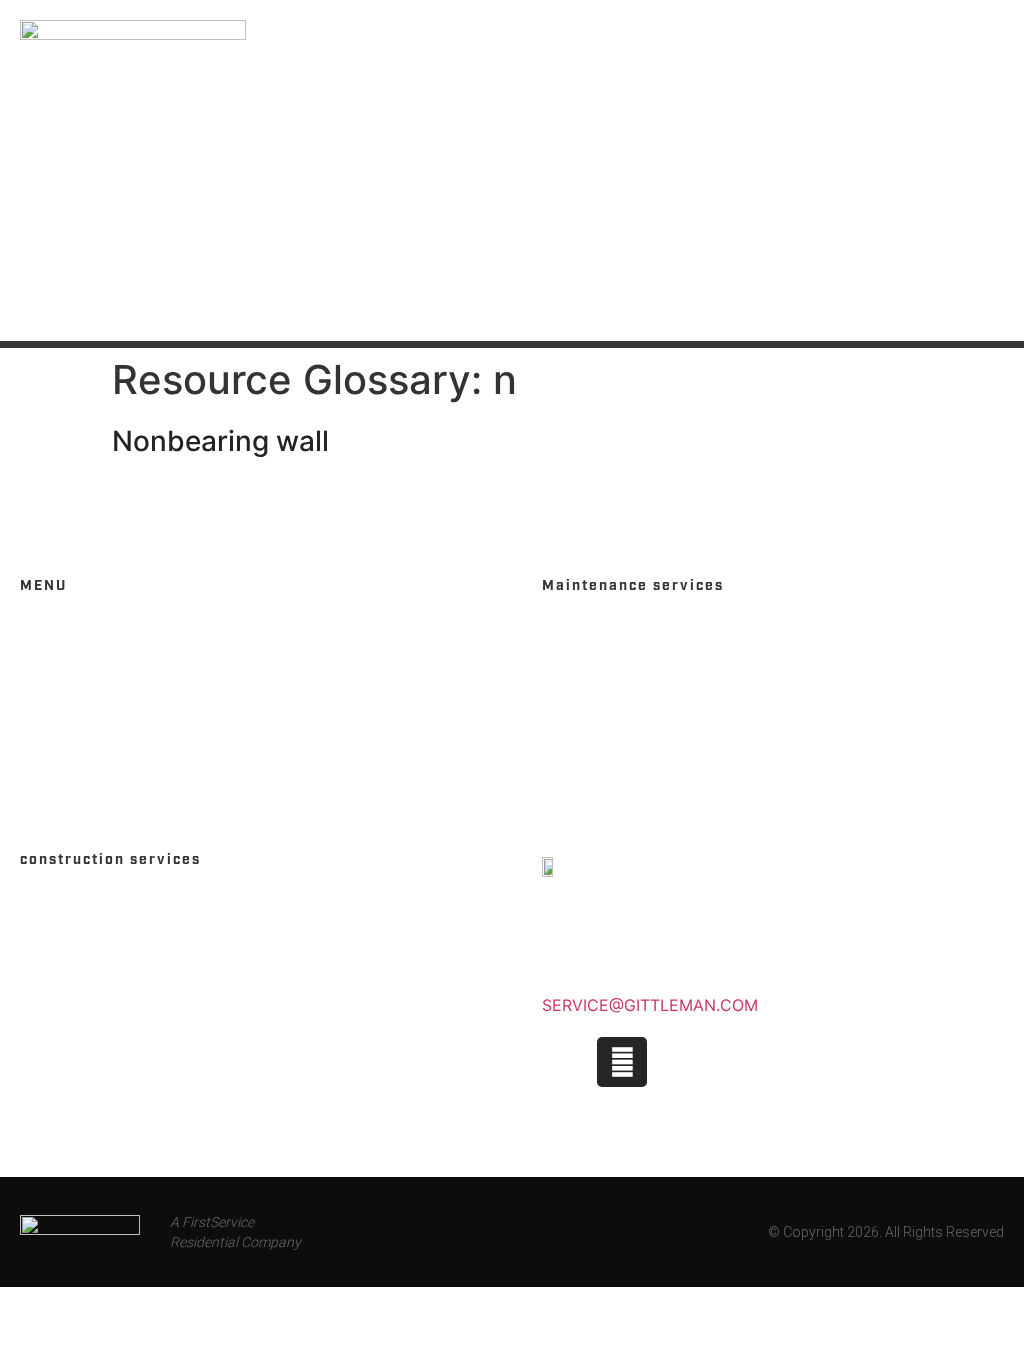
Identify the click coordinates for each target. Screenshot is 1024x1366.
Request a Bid (76, 971)
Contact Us (66, 697)
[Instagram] (622, 1062)
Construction (78, 903)
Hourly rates (596, 663)
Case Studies (73, 937)
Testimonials (598, 765)
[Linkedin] (677, 1062)
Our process (595, 697)
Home (42, 629)
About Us (57, 731)
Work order (592, 731)
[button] (988, 171)
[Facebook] (567, 1062)
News (42, 765)
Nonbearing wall (220, 441)
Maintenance (596, 629)
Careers (54, 663)
